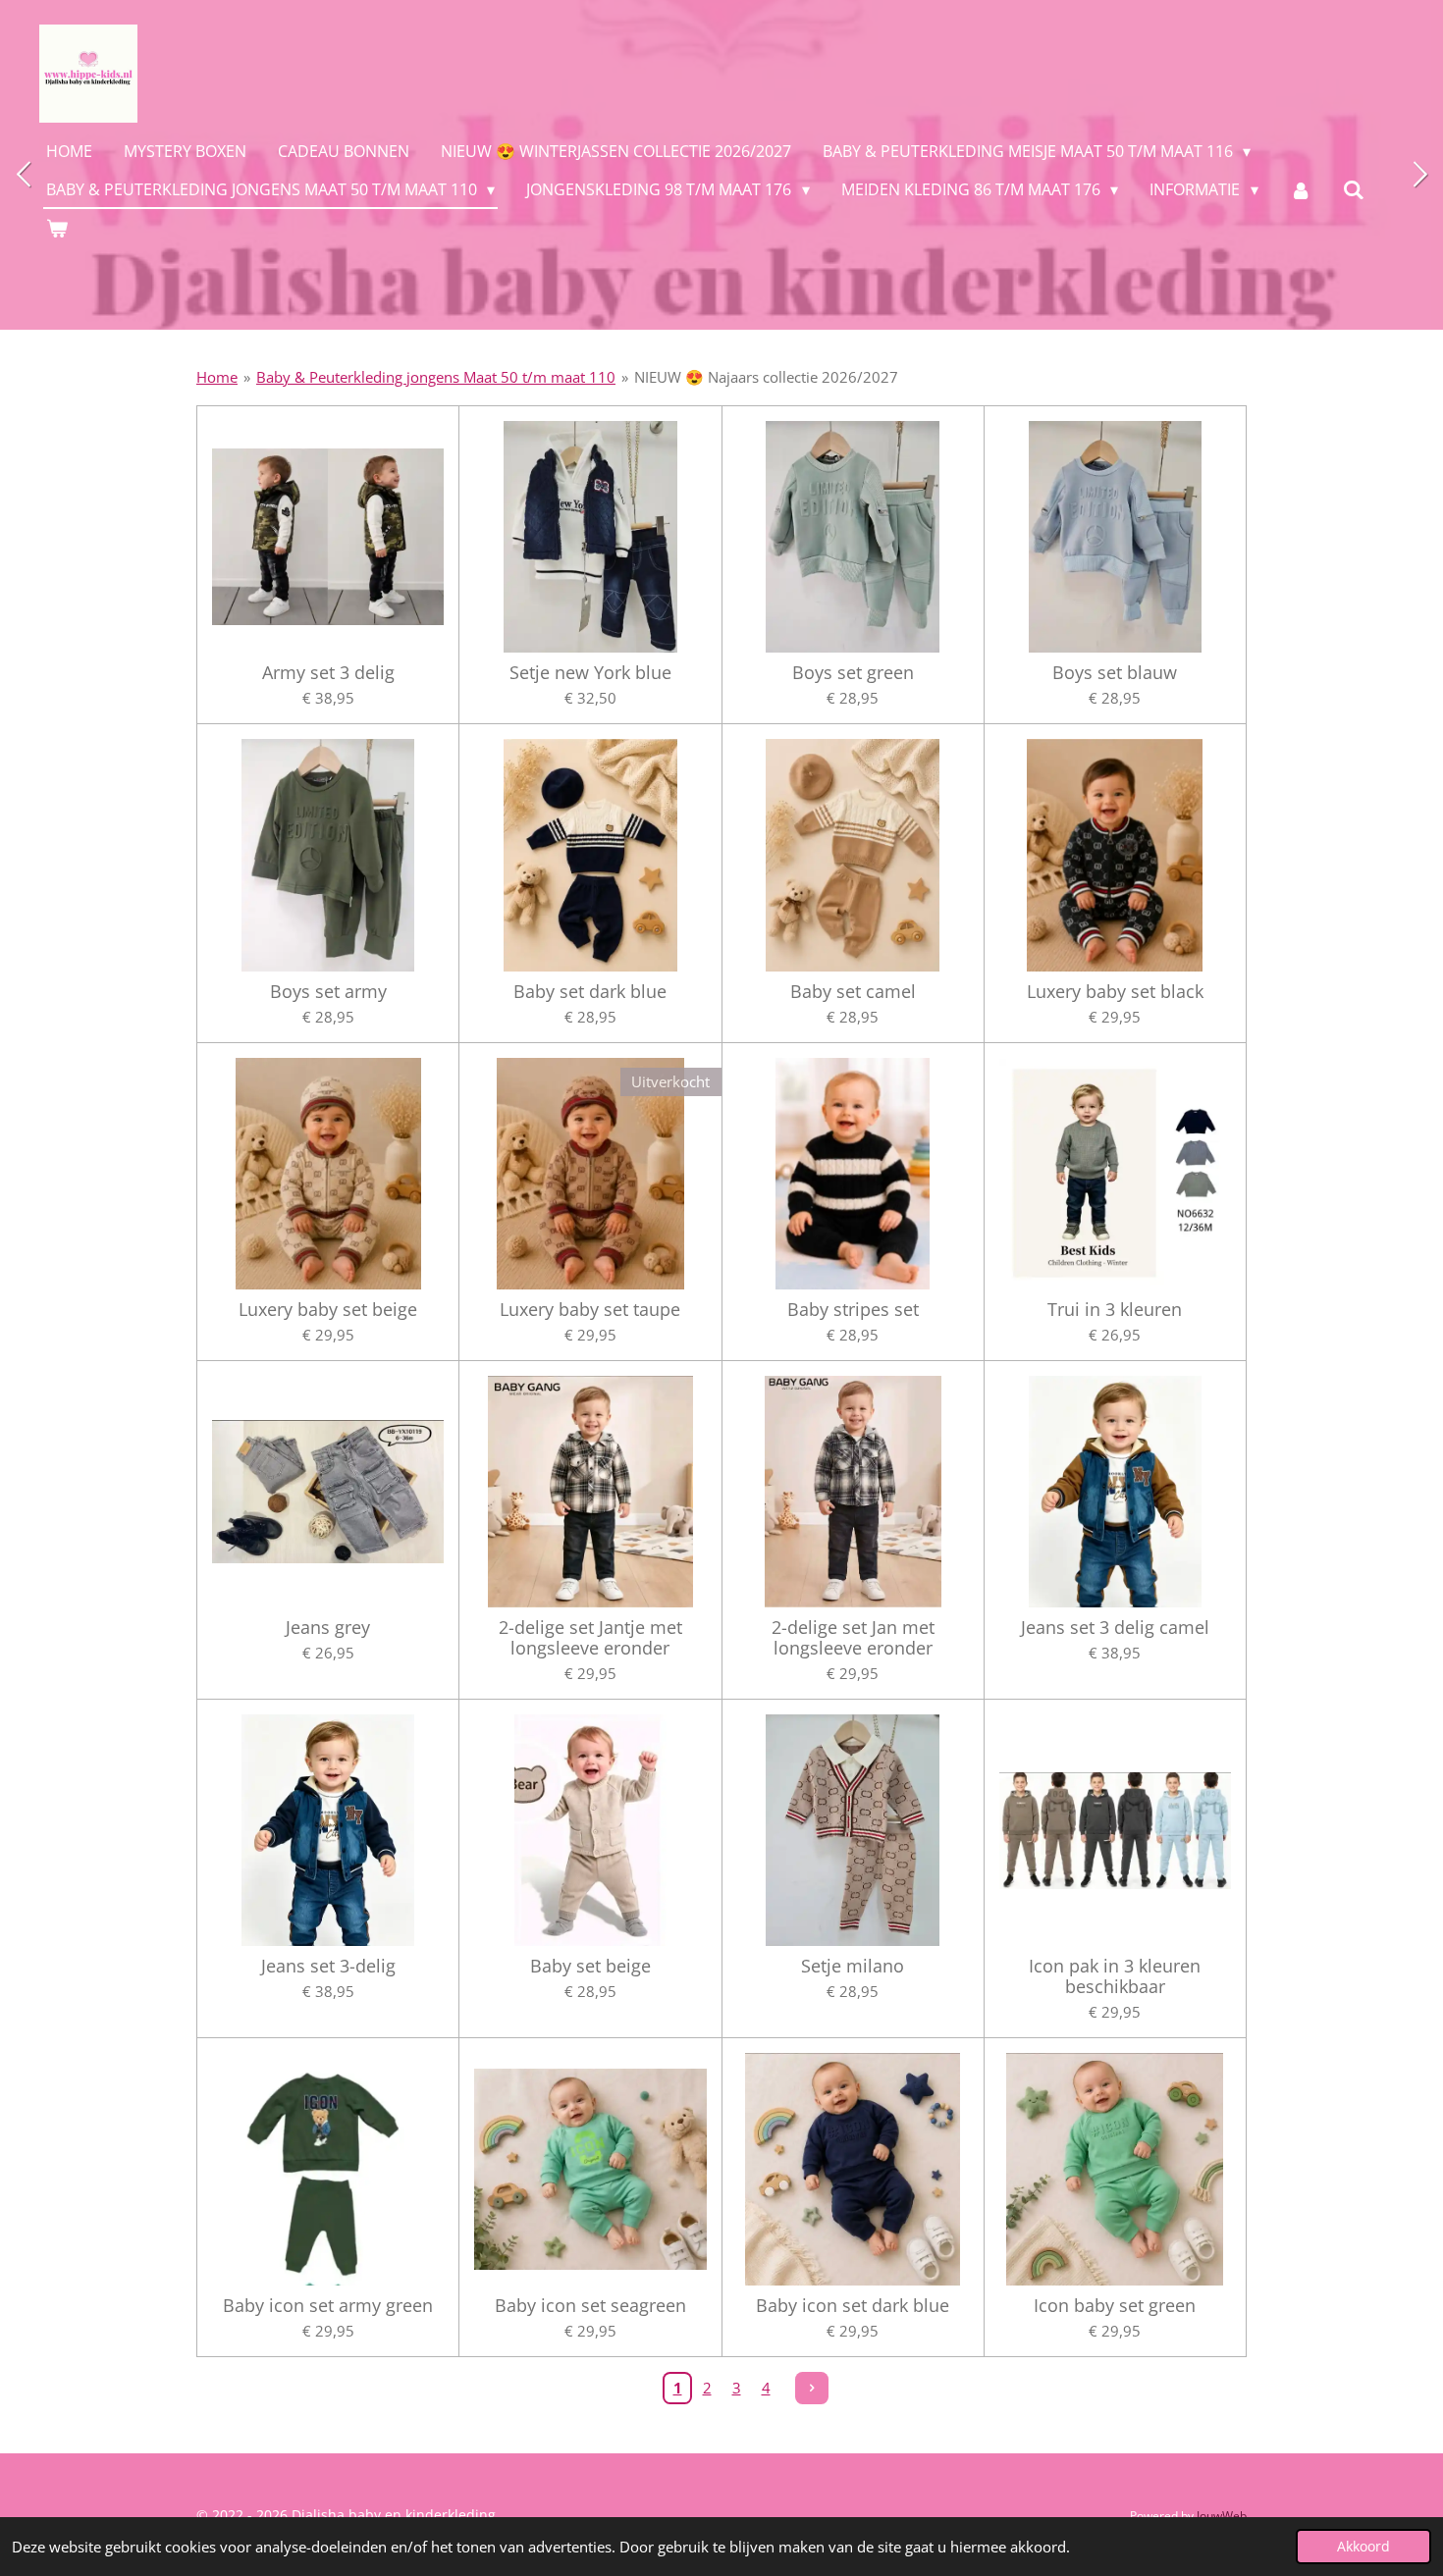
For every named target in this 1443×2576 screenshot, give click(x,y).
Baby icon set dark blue (853, 2306)
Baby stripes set (853, 1310)
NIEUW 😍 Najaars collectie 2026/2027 (766, 377)
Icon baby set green (1115, 2306)
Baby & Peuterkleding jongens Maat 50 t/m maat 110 (436, 377)
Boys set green (853, 673)
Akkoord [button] (1363, 2547)
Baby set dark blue (590, 992)
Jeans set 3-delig (328, 1966)
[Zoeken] (1354, 189)
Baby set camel (853, 992)
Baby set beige (590, 1966)
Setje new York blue (590, 673)
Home (217, 377)
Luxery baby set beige (328, 1310)
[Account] (1301, 189)
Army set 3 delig (328, 673)
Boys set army (328, 992)
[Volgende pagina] (812, 2389)
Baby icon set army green (328, 2306)
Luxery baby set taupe (590, 1310)
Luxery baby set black (1115, 992)
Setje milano (853, 1966)
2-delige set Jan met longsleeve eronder (853, 1638)
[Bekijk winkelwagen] (57, 228)
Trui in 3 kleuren (1115, 1310)
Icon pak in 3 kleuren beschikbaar (1115, 1976)
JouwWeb (1222, 2516)
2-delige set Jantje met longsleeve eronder (590, 1638)
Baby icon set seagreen (590, 2306)
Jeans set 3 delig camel (1115, 1628)
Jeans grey (328, 1628)
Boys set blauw (1115, 673)
